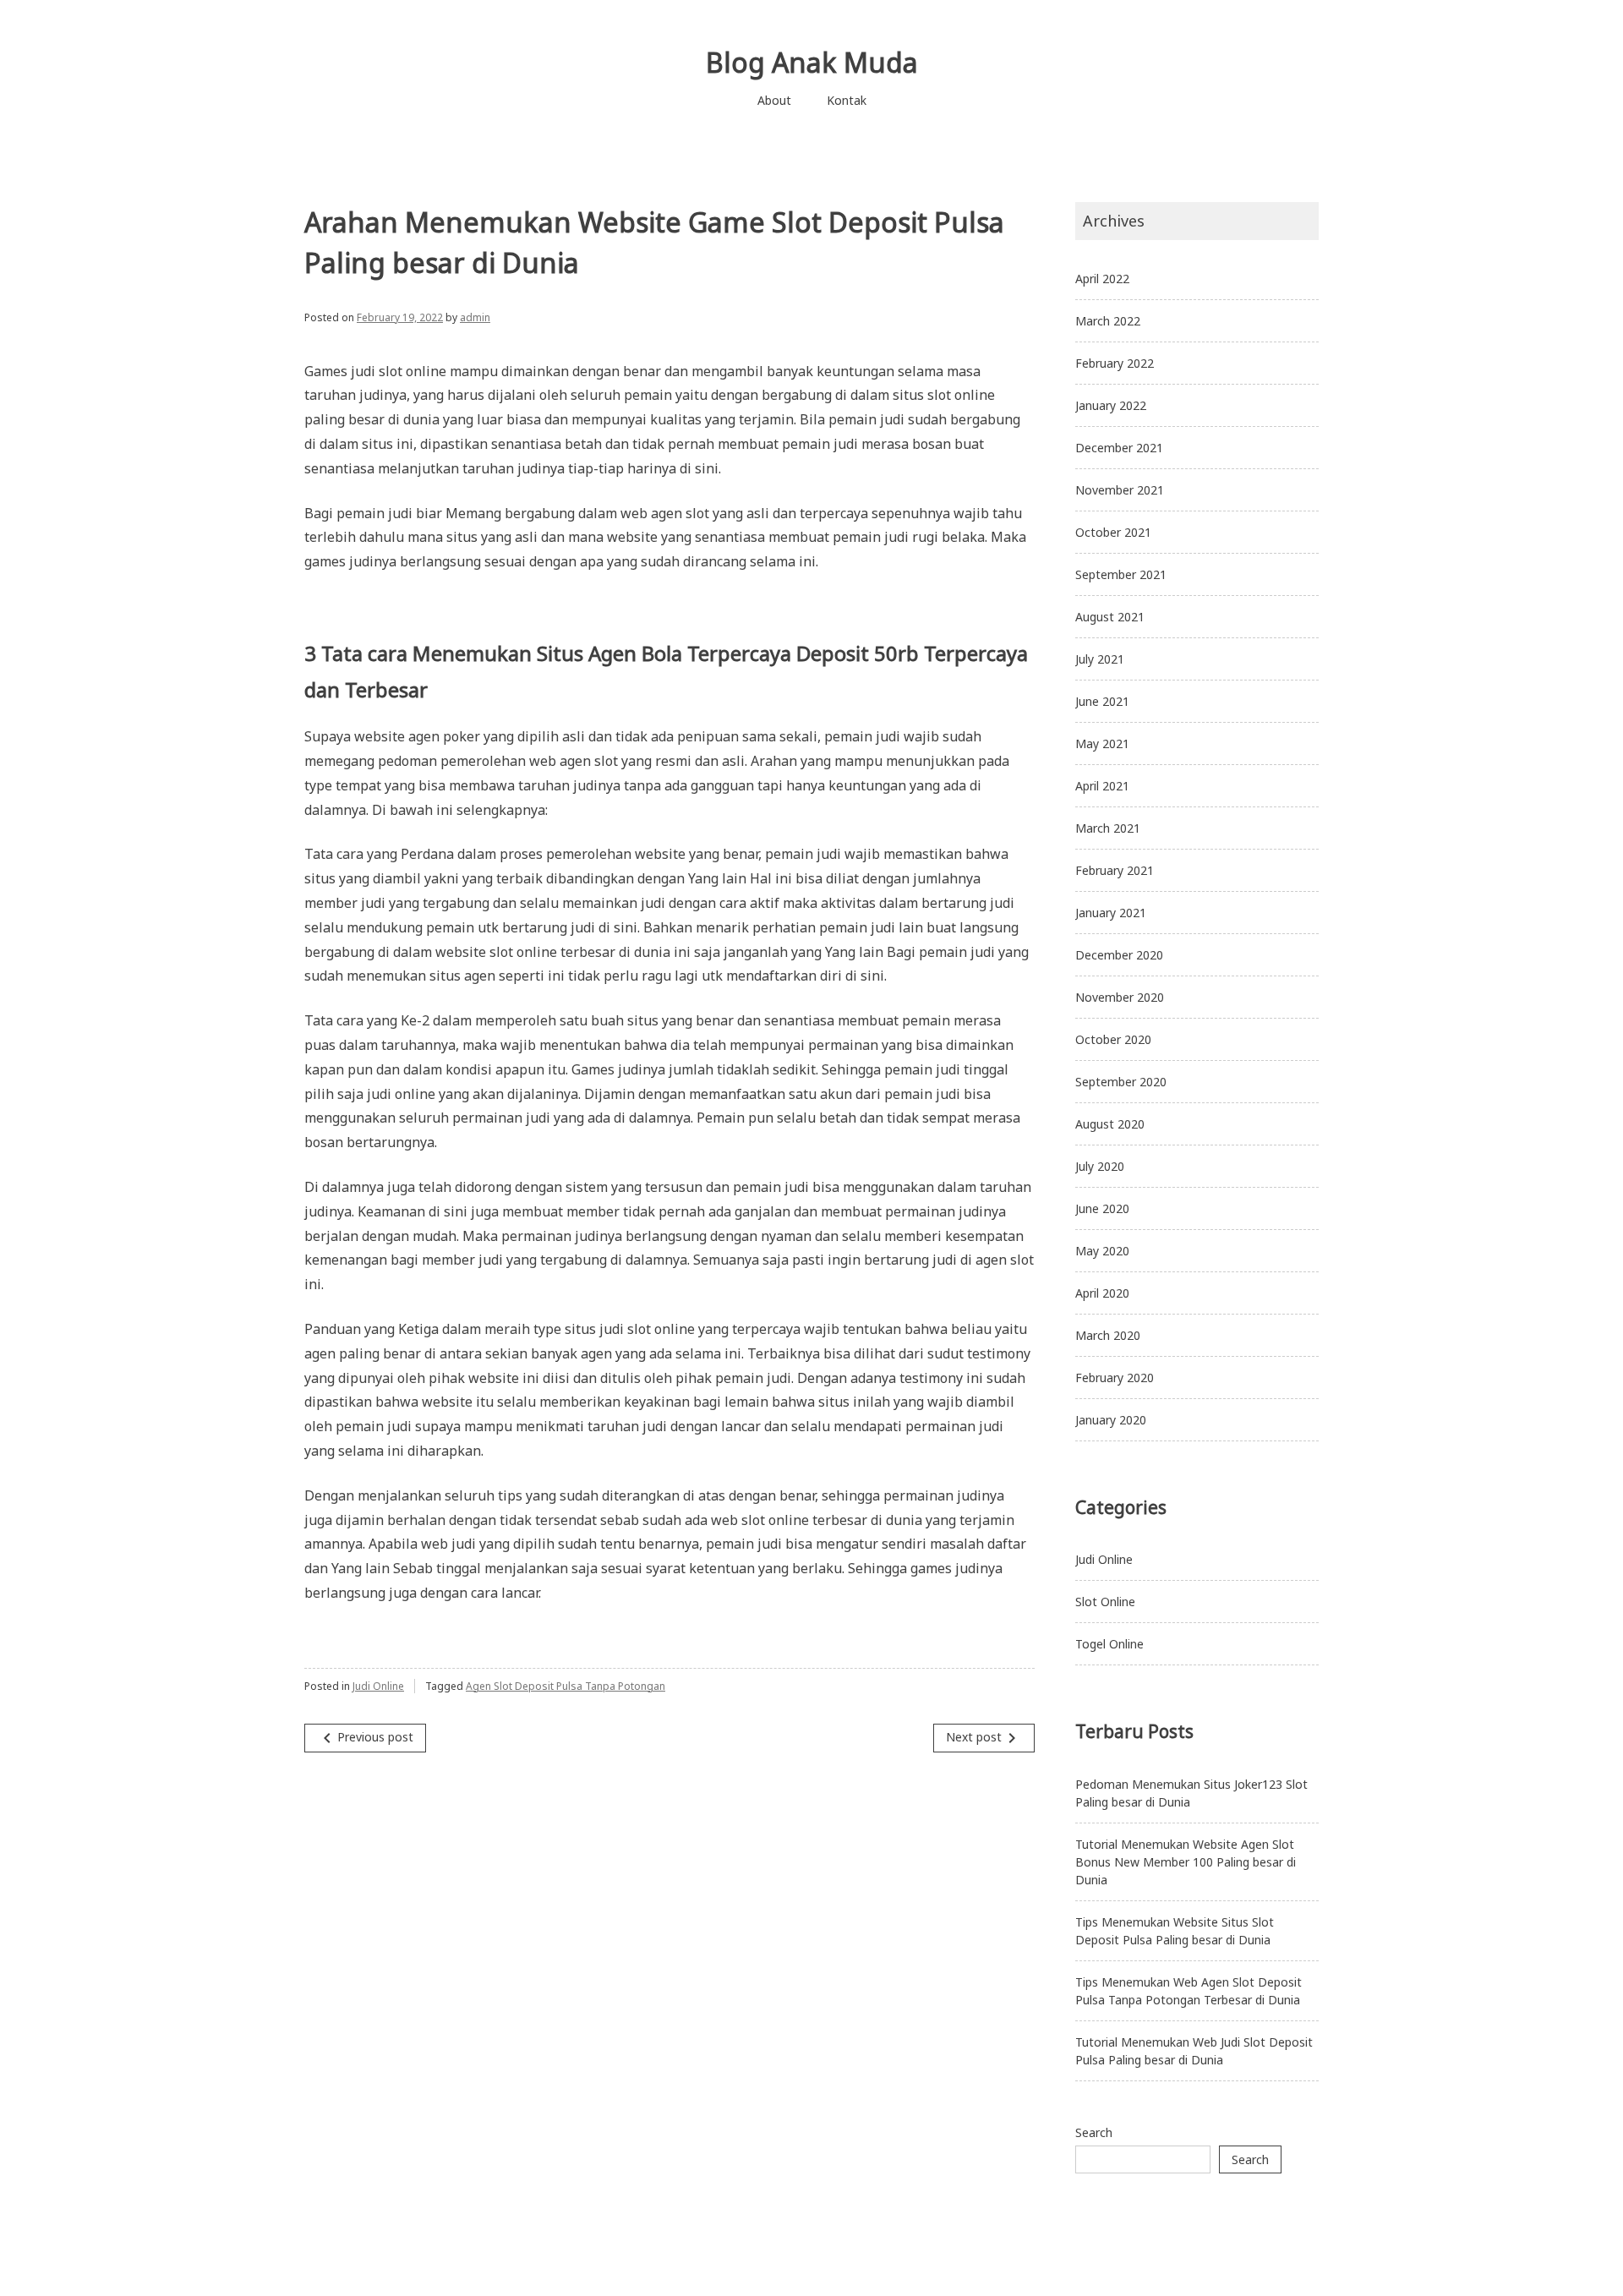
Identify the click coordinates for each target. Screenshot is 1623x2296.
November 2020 (1120, 997)
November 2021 (1120, 490)
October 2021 (1113, 532)
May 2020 (1102, 1251)
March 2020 (1108, 1335)
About (774, 100)
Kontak (847, 100)
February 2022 (1115, 363)
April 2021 (1102, 786)
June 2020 (1102, 1208)
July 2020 (1100, 1166)
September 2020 (1121, 1082)
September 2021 (1121, 574)
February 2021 (1115, 870)
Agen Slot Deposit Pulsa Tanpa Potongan (566, 1686)
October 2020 (1113, 1039)
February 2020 (1115, 1378)
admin (475, 317)
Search (1094, 2132)
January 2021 (1111, 913)
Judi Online (378, 1686)
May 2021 (1102, 743)
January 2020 (1111, 1420)
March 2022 (1108, 321)
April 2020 (1102, 1293)
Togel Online (1109, 1644)
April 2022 (1102, 279)
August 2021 (1110, 617)
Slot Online (1105, 1602)
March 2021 (1108, 828)
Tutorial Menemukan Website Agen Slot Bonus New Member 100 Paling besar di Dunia (1186, 1862)
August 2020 (1110, 1124)
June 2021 (1102, 701)
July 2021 (1100, 659)
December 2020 (1119, 955)
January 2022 (1111, 405)
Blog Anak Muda (812, 62)
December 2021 (1119, 448)
